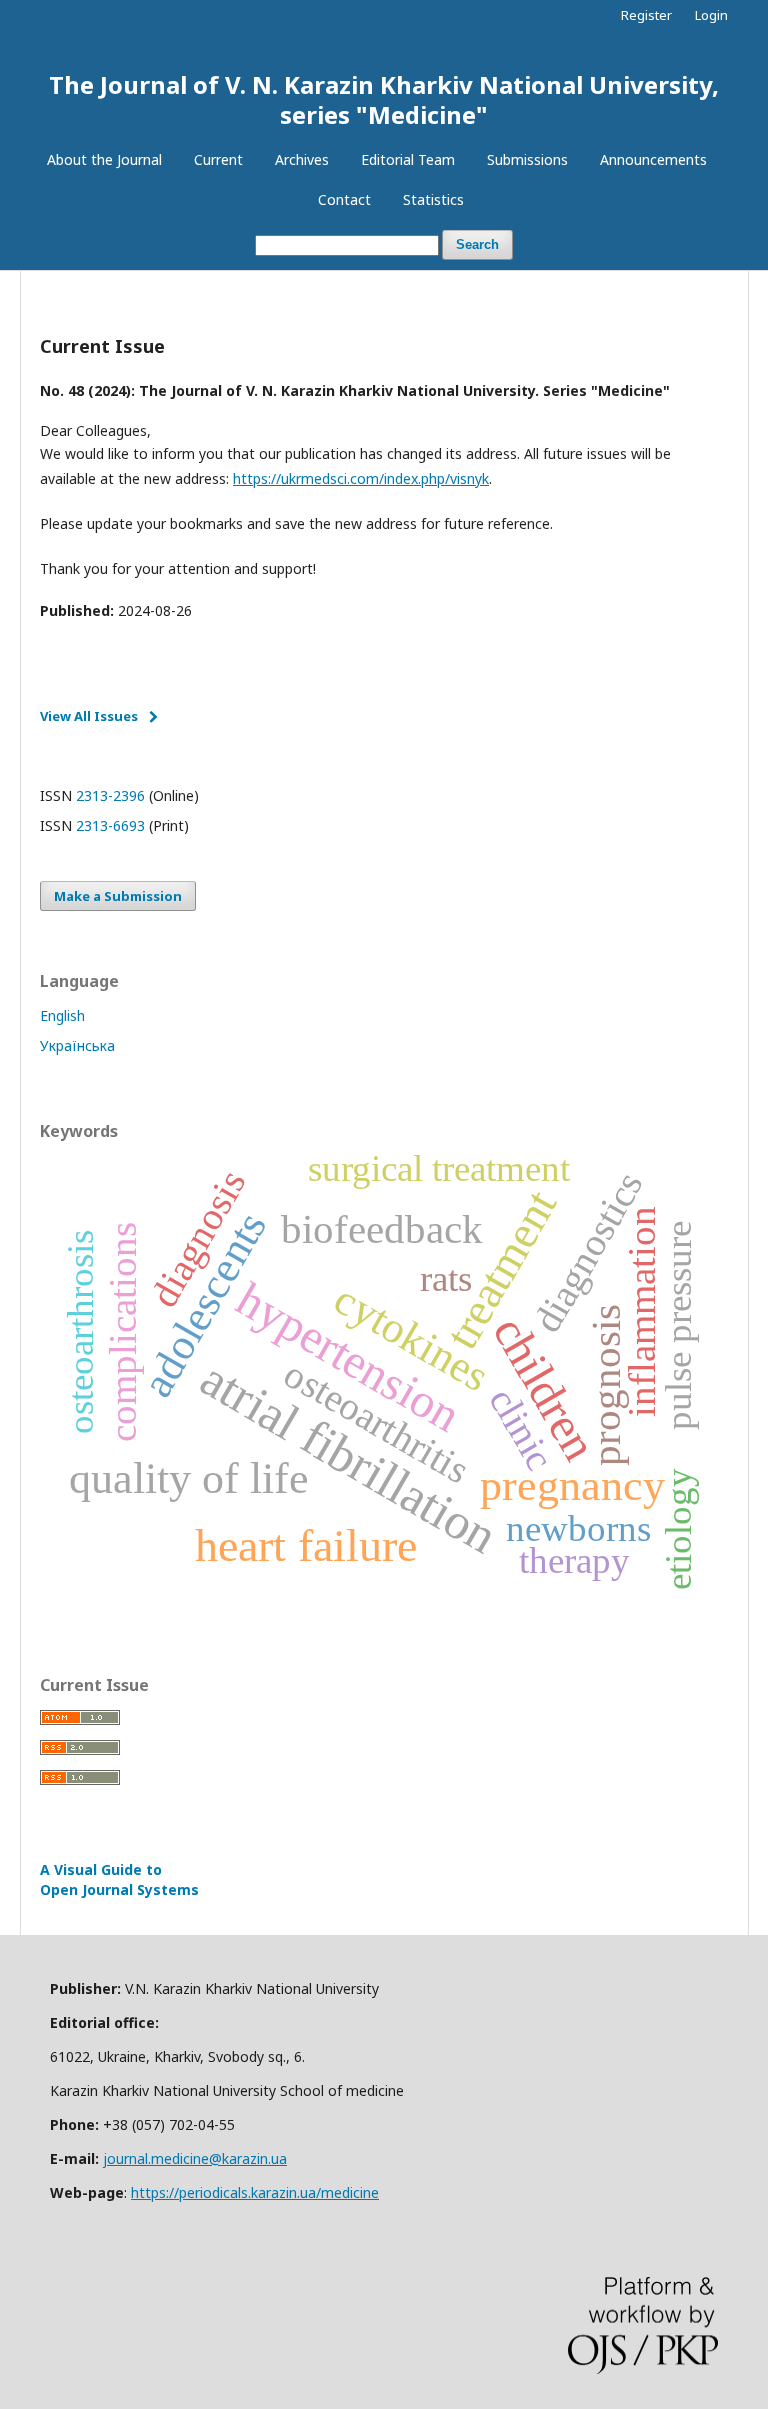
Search (477, 244)
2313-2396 (110, 795)
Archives (302, 159)
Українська (77, 1045)
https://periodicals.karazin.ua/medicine (255, 2192)
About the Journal (104, 159)
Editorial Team (408, 159)
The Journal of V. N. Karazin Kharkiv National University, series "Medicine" (384, 99)
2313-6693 (110, 825)
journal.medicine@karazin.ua (195, 2158)
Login (711, 15)
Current (218, 159)
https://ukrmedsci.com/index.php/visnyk (361, 478)
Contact (344, 199)
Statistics (433, 199)
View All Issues (89, 716)
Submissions (527, 159)
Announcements (653, 159)
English (62, 1015)
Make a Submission (118, 896)
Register (646, 15)
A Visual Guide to (119, 1879)
